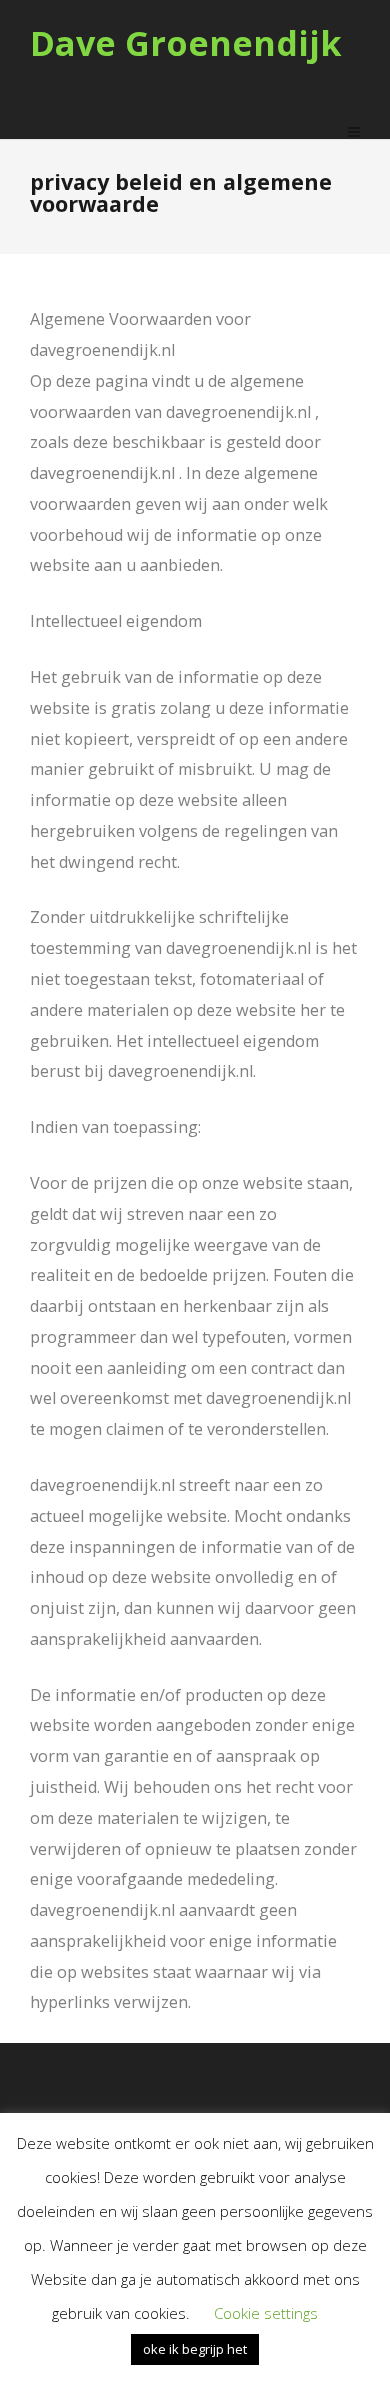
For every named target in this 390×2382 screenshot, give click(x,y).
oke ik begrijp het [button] (195, 2349)
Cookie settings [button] (266, 2313)
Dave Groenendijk (186, 44)
